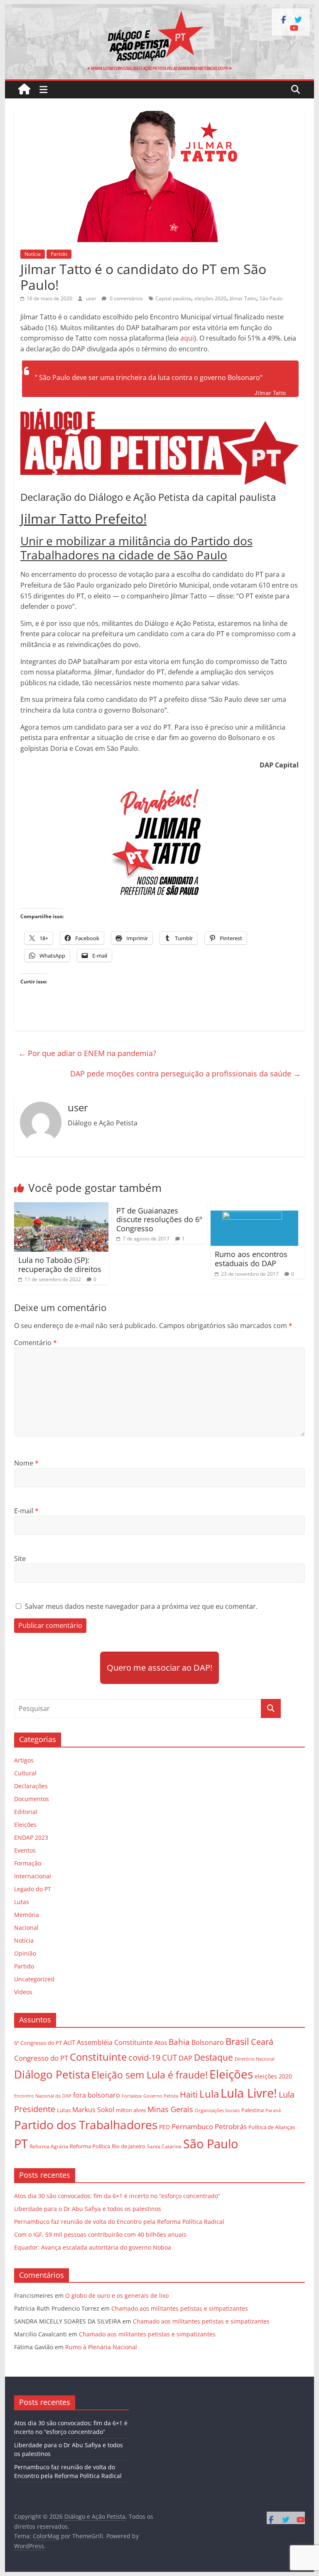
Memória (27, 1915)
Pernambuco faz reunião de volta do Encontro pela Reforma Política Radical (119, 2222)
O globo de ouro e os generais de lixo (117, 2295)
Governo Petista (161, 2096)
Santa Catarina (164, 2146)
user (92, 298)
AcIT (69, 2042)
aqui (187, 338)
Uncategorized (34, 1979)
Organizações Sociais (217, 2110)
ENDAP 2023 (31, 1837)
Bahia (179, 2042)
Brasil (237, 2041)
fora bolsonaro (97, 2095)
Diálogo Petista (52, 2075)
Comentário (36, 1343)
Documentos (32, 1799)
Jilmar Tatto (243, 298)
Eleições (25, 1825)
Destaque (213, 2057)
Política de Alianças (272, 2127)
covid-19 (144, 2058)
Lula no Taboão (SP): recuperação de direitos (60, 1265)
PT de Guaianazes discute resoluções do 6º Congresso (159, 1219)
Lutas (22, 1902)
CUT (169, 2058)
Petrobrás (231, 2126)
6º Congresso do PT (38, 2043)
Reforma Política (90, 2146)
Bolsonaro (208, 2042)
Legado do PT (33, 1889)
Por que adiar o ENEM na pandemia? (87, 1053)
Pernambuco (192, 2126)
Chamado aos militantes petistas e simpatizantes (180, 2308)
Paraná (273, 2110)
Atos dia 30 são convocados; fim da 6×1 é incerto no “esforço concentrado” (117, 2196)
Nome (26, 1463)
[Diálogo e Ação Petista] (160, 9)
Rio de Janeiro (129, 2146)
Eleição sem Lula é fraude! (150, 2075)
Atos (161, 2042)
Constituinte (98, 2057)
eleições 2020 (210, 298)
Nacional (26, 1928)
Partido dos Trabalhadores (86, 2125)
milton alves (131, 2110)
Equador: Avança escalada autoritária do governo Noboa (93, 2247)
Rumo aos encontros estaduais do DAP (251, 1259)
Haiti (189, 2094)
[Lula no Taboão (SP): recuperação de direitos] (61, 1207)
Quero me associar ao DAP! (159, 1668)
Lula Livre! (249, 2093)
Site (20, 1559)
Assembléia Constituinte (115, 2042)
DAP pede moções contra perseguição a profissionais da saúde (185, 1074)
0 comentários (126, 298)
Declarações (31, 1786)
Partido (59, 254)
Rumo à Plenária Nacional (101, 2347)
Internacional (33, 1876)
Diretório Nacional (255, 2059)
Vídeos (23, 1992)
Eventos (25, 1850)
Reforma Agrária (49, 2146)
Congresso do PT (41, 2058)
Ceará (262, 2042)
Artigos (24, 1760)
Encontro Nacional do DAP (43, 2096)
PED (164, 2127)
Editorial (26, 1812)
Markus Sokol (93, 2110)
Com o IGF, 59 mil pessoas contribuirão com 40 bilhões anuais (100, 2234)
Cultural (25, 1773)
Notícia (33, 254)
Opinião (25, 1953)
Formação (28, 1863)
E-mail (26, 1511)
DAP (185, 2058)
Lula (209, 2094)
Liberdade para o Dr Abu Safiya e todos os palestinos (88, 2209)
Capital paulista (173, 298)
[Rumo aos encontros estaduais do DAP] (255, 1207)
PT (21, 2144)
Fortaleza (132, 2096)
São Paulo (271, 298)
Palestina (253, 2110)
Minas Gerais (170, 2109)
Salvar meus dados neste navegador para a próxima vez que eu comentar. (141, 1606)
